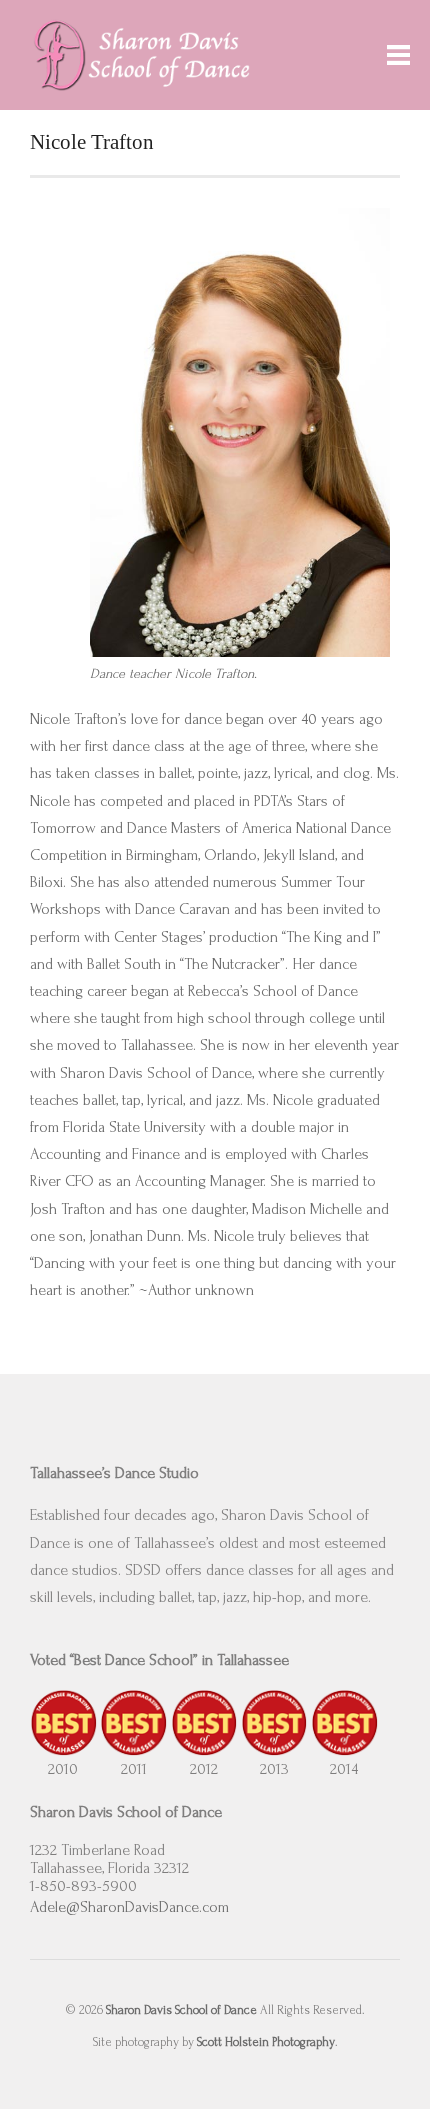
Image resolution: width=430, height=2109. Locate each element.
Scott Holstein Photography (266, 2042)
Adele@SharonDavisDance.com (129, 1907)
